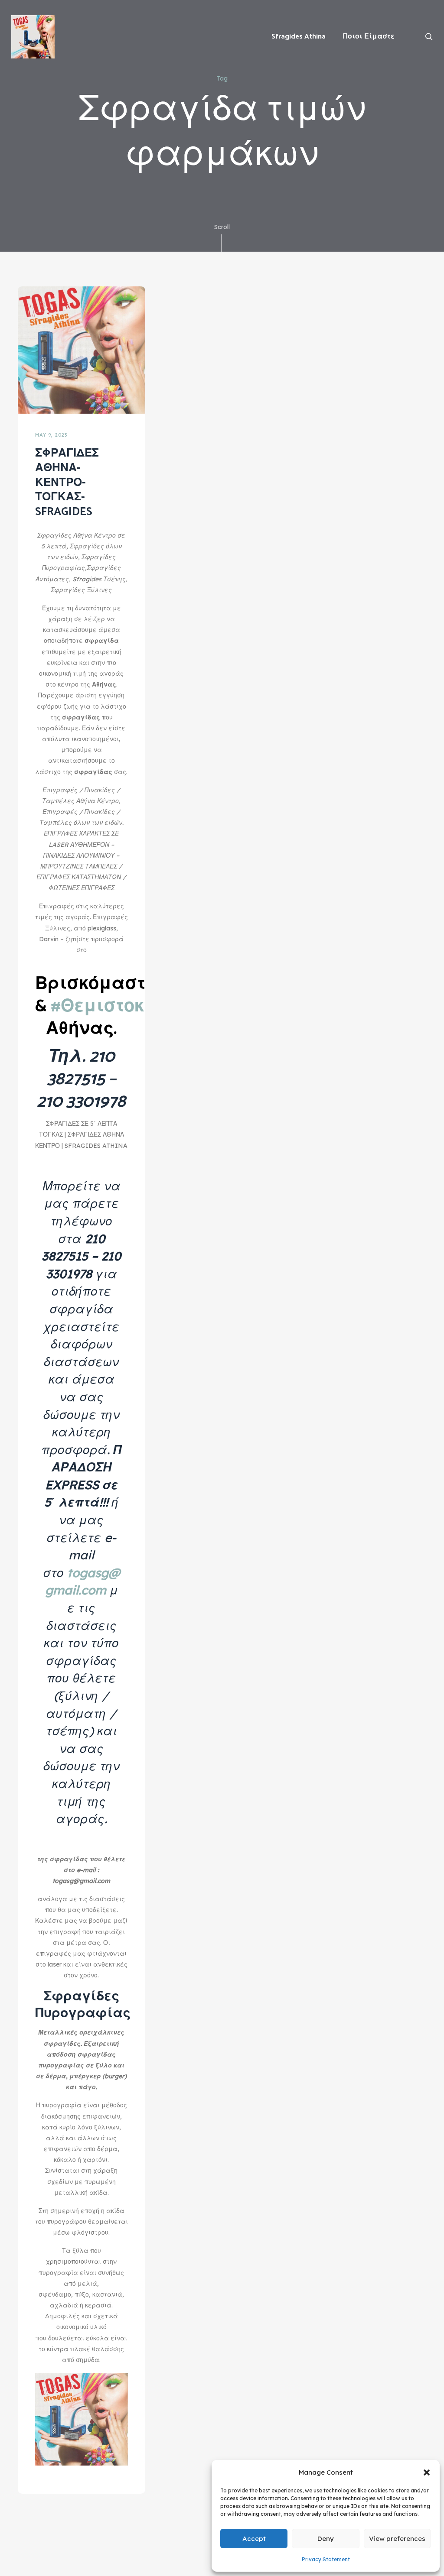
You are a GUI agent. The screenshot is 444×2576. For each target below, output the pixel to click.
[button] (427, 2472)
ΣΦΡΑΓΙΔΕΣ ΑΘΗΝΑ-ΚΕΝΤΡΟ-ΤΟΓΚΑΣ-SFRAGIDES (67, 483)
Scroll (222, 227)
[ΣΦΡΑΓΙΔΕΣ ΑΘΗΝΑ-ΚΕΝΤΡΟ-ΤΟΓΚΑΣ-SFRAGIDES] (82, 349)
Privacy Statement (326, 2559)
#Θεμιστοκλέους (124, 1007)
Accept (254, 2539)
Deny (326, 2539)
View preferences (397, 2539)
